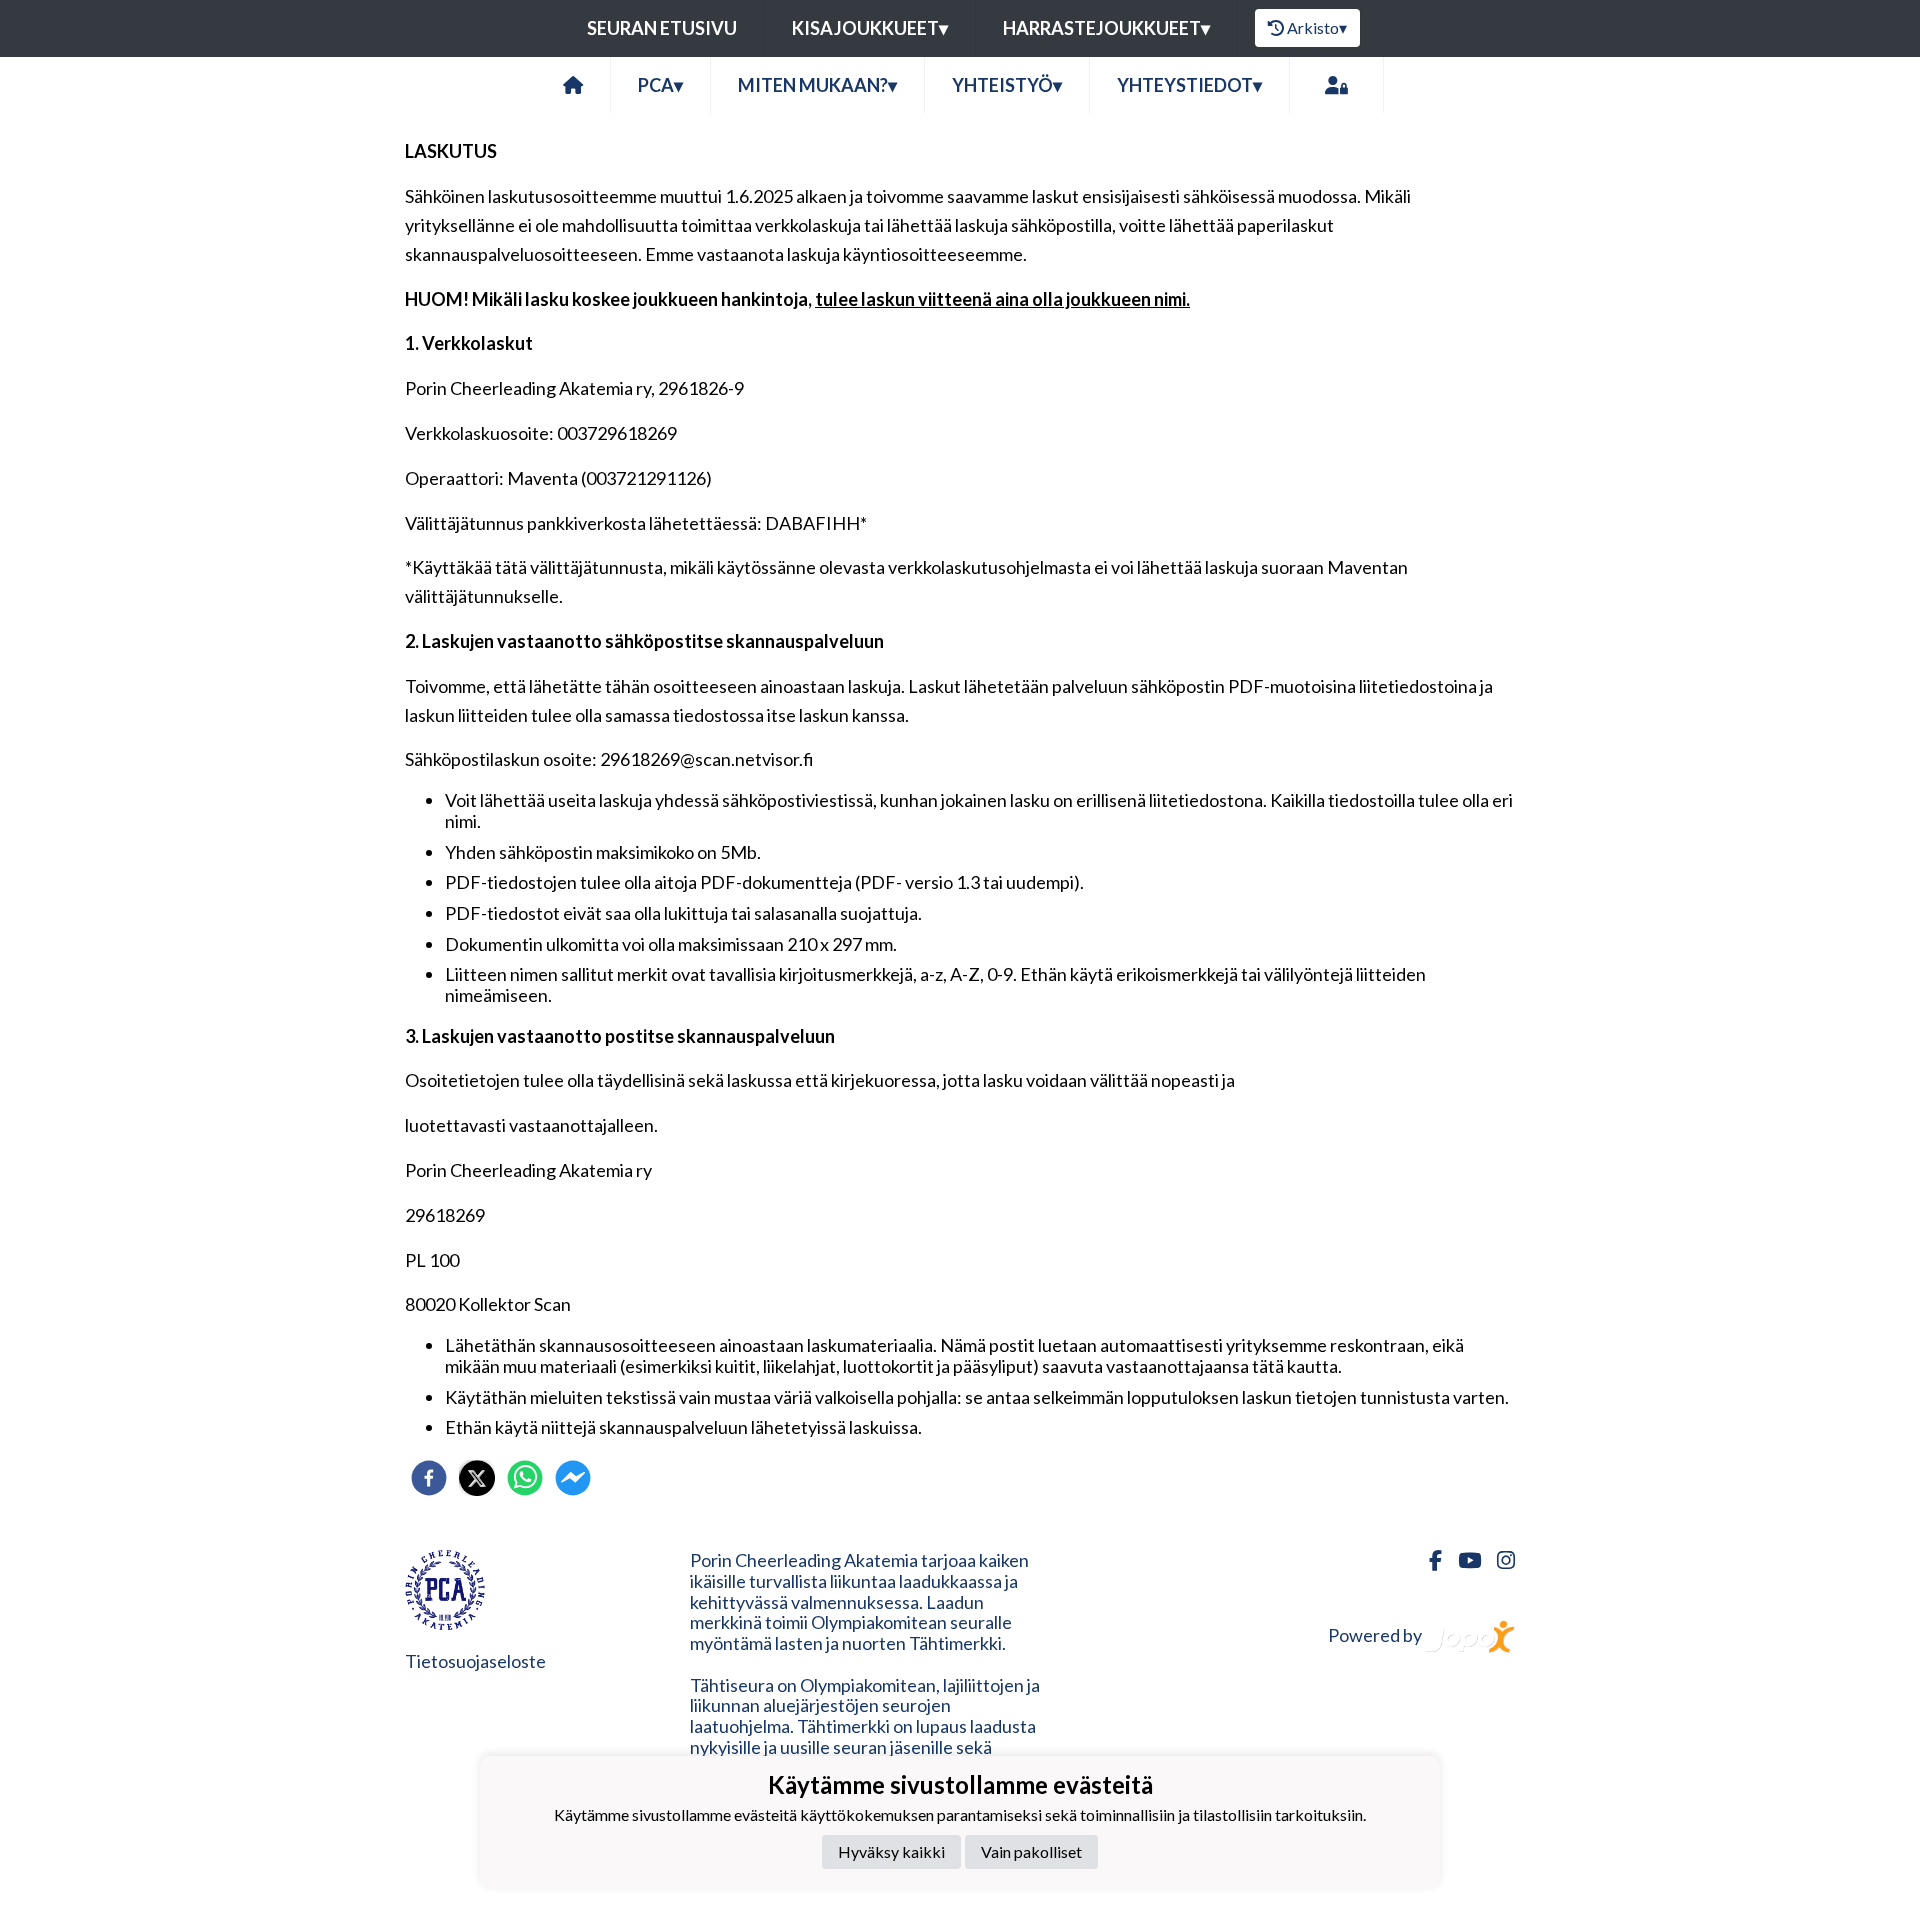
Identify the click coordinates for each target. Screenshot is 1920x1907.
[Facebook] (1427, 1560)
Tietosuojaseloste (475, 1661)
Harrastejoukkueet (1106, 28)
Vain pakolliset (1031, 1851)
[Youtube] (1461, 1560)
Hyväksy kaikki (891, 1851)
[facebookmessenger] (573, 1478)
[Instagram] (1498, 1560)
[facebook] (429, 1478)
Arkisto (1317, 27)
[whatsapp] (525, 1478)
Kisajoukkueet (870, 28)
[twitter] (477, 1478)
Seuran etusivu (662, 28)
